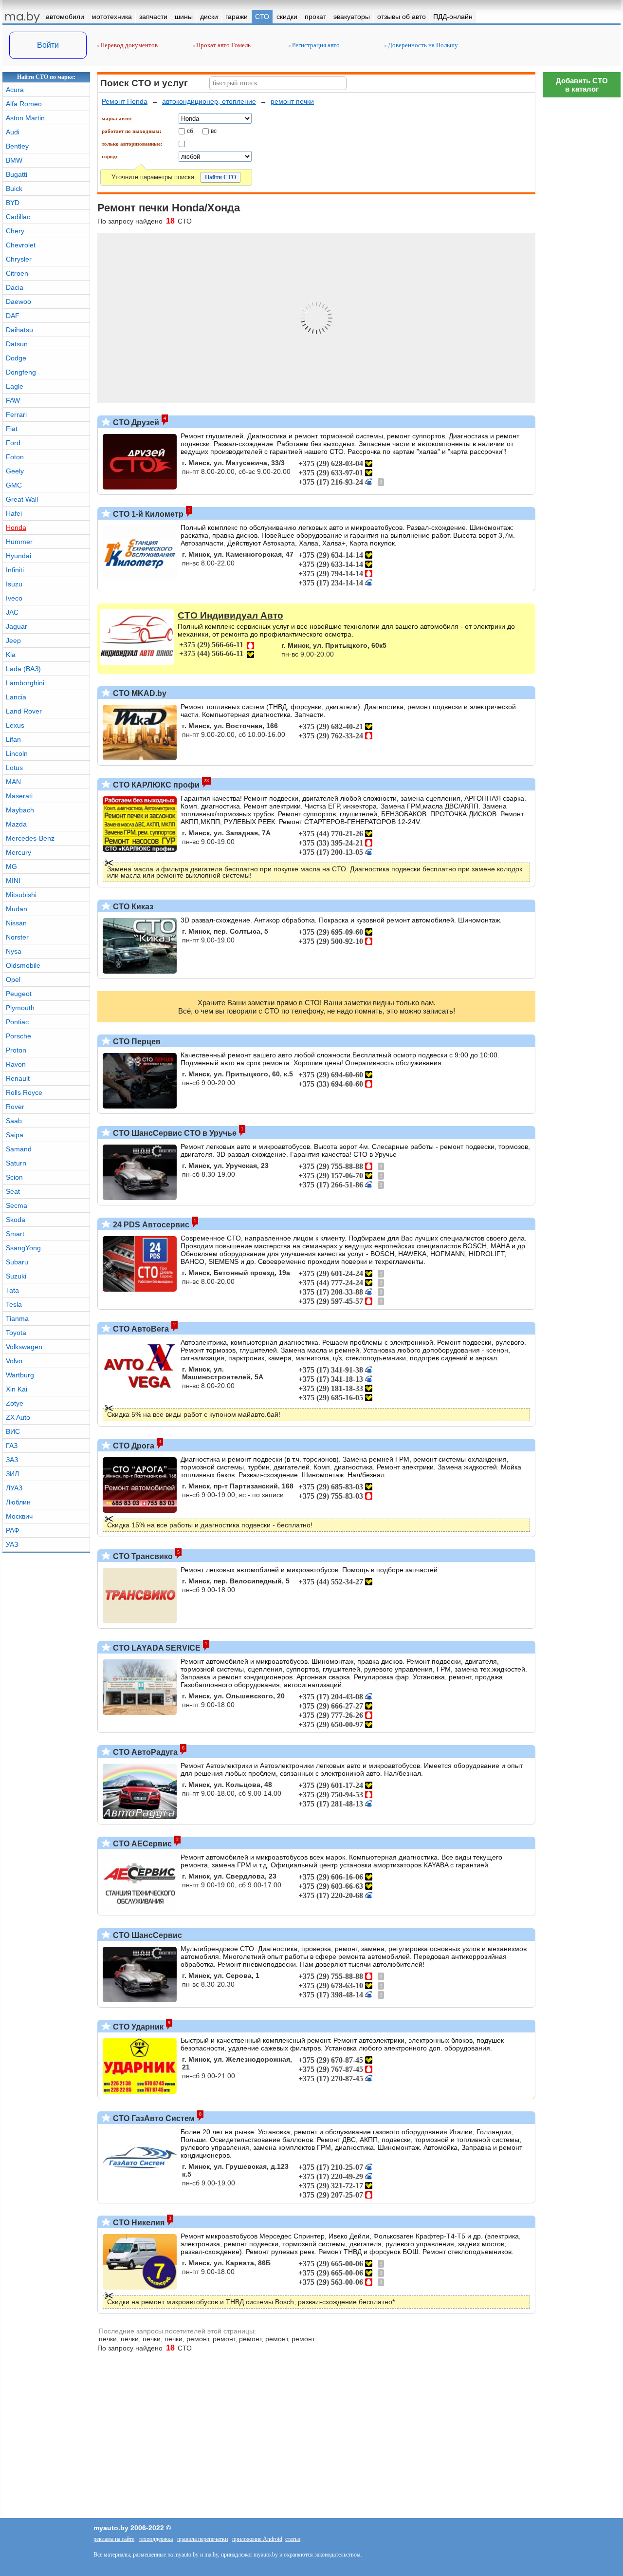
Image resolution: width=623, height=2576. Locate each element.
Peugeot (19, 994)
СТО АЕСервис (141, 1844)
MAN (13, 782)
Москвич (19, 1516)
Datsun (17, 344)
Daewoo (18, 301)
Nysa (14, 951)
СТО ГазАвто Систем (153, 2118)
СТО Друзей (135, 423)
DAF (13, 316)
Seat (13, 1191)
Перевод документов (128, 45)
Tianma (17, 1318)
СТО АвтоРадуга (144, 1752)
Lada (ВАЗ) (23, 669)
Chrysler (19, 259)
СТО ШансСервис (147, 1935)
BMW (14, 160)
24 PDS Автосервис (150, 1225)
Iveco (14, 598)
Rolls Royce (24, 1092)
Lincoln (17, 753)
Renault (18, 1078)
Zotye (15, 1403)
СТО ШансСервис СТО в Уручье (174, 1133)
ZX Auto (18, 1417)
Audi (13, 132)
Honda (16, 527)
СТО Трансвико (142, 1556)
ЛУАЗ (14, 1488)
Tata (12, 1290)
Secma (17, 1205)
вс (214, 131)
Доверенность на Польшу (422, 45)
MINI (13, 881)
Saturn (16, 1163)
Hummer (19, 542)
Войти (48, 45)
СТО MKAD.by (139, 693)
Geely (15, 471)
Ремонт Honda (125, 101)
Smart (15, 1234)
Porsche (18, 1036)
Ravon (16, 1064)
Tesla (14, 1304)
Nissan (16, 923)
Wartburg (20, 1375)
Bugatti (17, 174)
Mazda (16, 824)
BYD (13, 203)
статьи (293, 2539)
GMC (14, 485)
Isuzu (14, 584)
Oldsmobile (23, 965)
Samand (19, 1149)
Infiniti (15, 570)
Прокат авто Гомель (223, 45)
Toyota (16, 1333)
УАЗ (12, 1544)
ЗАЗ (12, 1460)
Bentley (17, 146)
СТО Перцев (136, 1042)
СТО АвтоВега (140, 1329)
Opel (13, 979)
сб (190, 131)
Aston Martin (25, 118)
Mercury (18, 852)
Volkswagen (24, 1347)
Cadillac (18, 217)
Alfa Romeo (24, 104)
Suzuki (16, 1276)
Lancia (16, 697)
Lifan (13, 739)
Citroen (17, 273)
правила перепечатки (202, 2539)
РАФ (13, 1530)
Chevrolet (21, 245)
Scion (14, 1177)
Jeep (13, 640)
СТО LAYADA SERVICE (156, 1648)
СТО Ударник (137, 2027)
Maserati (19, 796)
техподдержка (156, 2539)
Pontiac (17, 1022)
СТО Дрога (133, 1446)
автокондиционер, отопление (209, 101)
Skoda (16, 1220)
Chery (15, 231)
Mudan (17, 909)
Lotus (14, 768)
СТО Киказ (132, 907)
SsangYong (23, 1248)
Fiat (12, 429)
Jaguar (17, 626)
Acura (15, 90)
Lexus (15, 725)
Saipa (15, 1135)
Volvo (14, 1361)
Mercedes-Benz (30, 838)
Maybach (20, 810)
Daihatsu (19, 330)
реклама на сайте (114, 2539)
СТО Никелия (138, 2223)
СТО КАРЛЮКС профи (155, 785)
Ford (13, 443)
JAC (12, 612)
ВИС (13, 1431)
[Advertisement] (582, 2161)
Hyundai (18, 556)
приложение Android (257, 2539)
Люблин (18, 1502)
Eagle (15, 386)
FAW (13, 400)
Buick (14, 188)
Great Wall (22, 499)
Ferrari (16, 414)
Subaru (17, 1262)
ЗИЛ (12, 1474)
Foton (15, 457)
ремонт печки (292, 101)
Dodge (16, 358)
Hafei (14, 513)
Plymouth (20, 1008)
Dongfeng (21, 372)
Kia (11, 655)
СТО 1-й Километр (147, 514)
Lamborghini (25, 683)
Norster (17, 937)
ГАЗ (12, 1446)
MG (11, 866)
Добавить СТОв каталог (582, 85)
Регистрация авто (315, 45)
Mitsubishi (21, 895)
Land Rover (24, 711)
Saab (14, 1121)
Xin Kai (17, 1389)
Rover (15, 1107)
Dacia (15, 287)
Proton (16, 1050)
